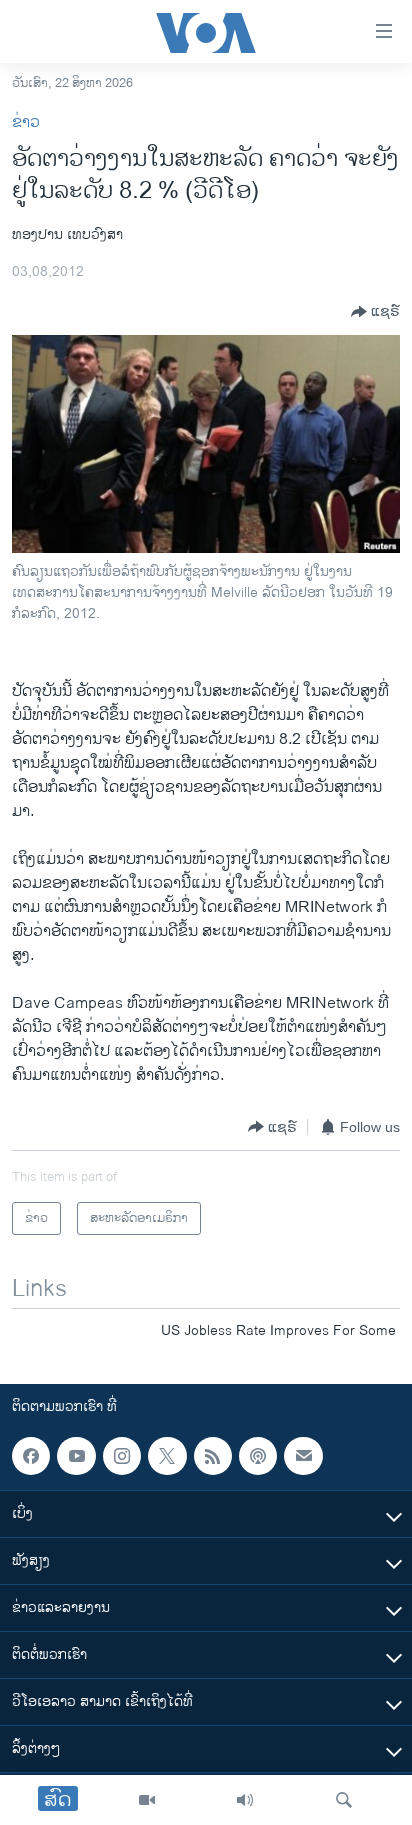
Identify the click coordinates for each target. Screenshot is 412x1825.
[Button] (375, 312)
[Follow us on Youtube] (76, 1456)
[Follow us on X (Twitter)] (167, 1456)
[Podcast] (258, 1456)
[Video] (147, 1800)
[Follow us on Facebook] (31, 1456)
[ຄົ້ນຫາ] (344, 1800)
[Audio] (245, 1800)
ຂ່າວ (26, 122)
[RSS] (213, 1456)
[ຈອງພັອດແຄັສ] (303, 1456)
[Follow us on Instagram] (122, 1456)
